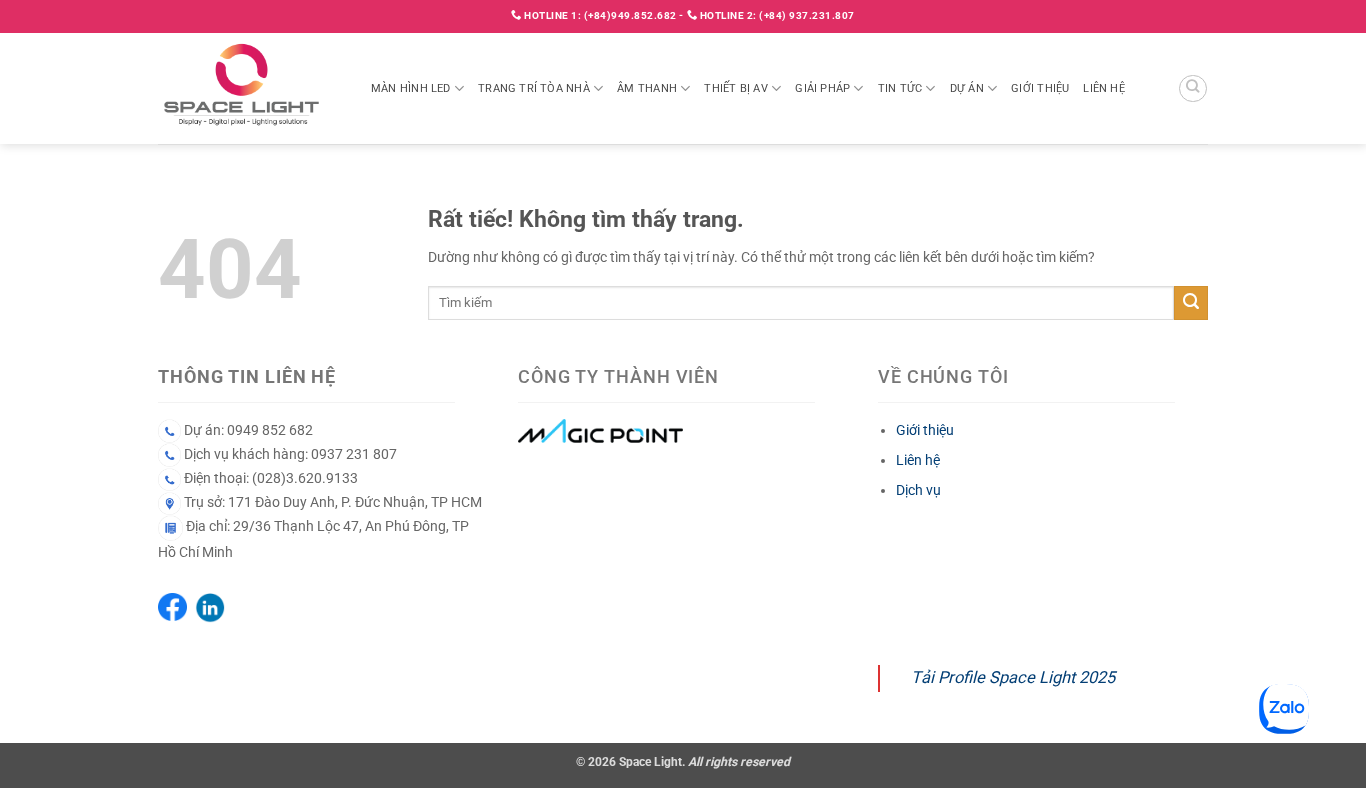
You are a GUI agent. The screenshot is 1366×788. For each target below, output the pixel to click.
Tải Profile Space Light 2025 (1013, 677)
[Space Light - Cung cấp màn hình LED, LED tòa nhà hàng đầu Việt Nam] (249, 88)
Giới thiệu (1040, 88)
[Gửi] (1191, 303)
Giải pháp (822, 88)
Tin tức (900, 88)
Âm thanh (647, 88)
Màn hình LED (411, 88)
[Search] (1193, 89)
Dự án (967, 88)
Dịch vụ (918, 490)
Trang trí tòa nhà (534, 88)
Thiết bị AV (735, 88)
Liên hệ (1104, 88)
